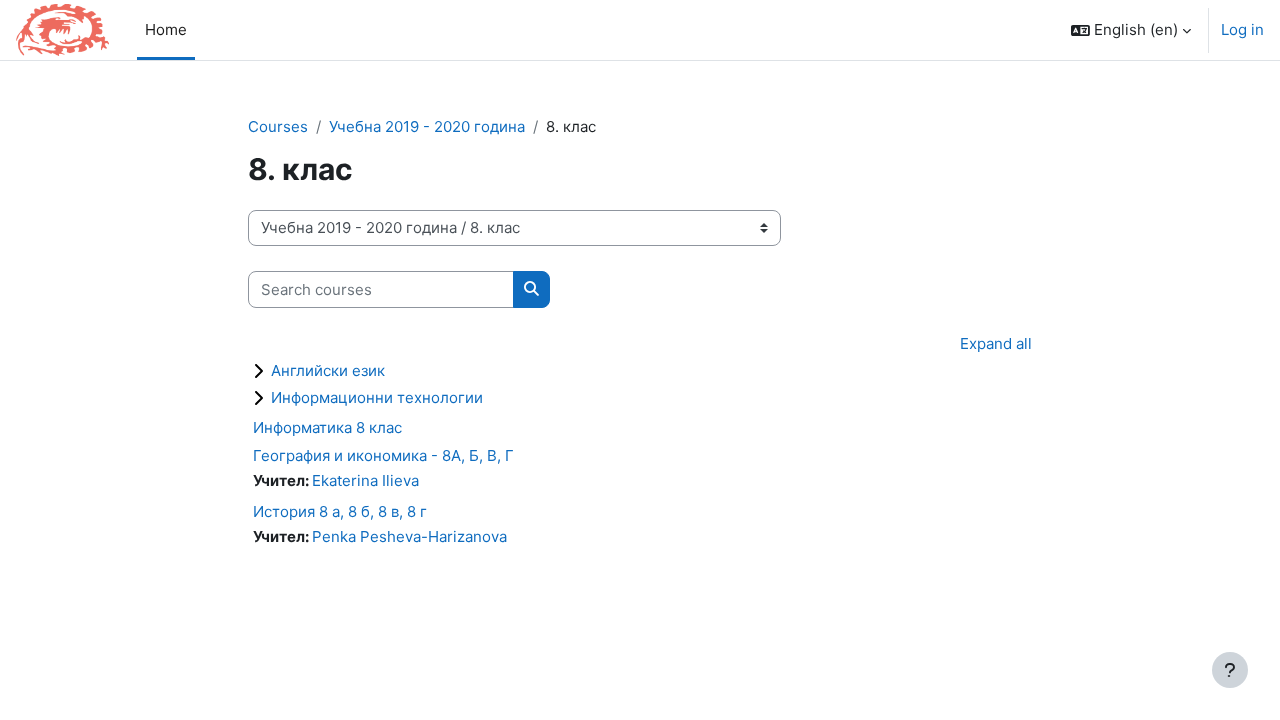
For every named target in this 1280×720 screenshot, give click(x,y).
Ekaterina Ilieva (365, 480)
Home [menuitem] (166, 29)
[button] (1131, 30)
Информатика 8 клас (327, 427)
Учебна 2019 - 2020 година (427, 126)
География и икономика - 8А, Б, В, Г (383, 455)
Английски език (328, 370)
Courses (278, 126)
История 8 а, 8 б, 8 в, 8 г (340, 511)
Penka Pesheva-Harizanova (409, 536)
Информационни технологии (377, 397)
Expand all (996, 343)
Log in (1242, 29)
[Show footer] (1230, 670)
